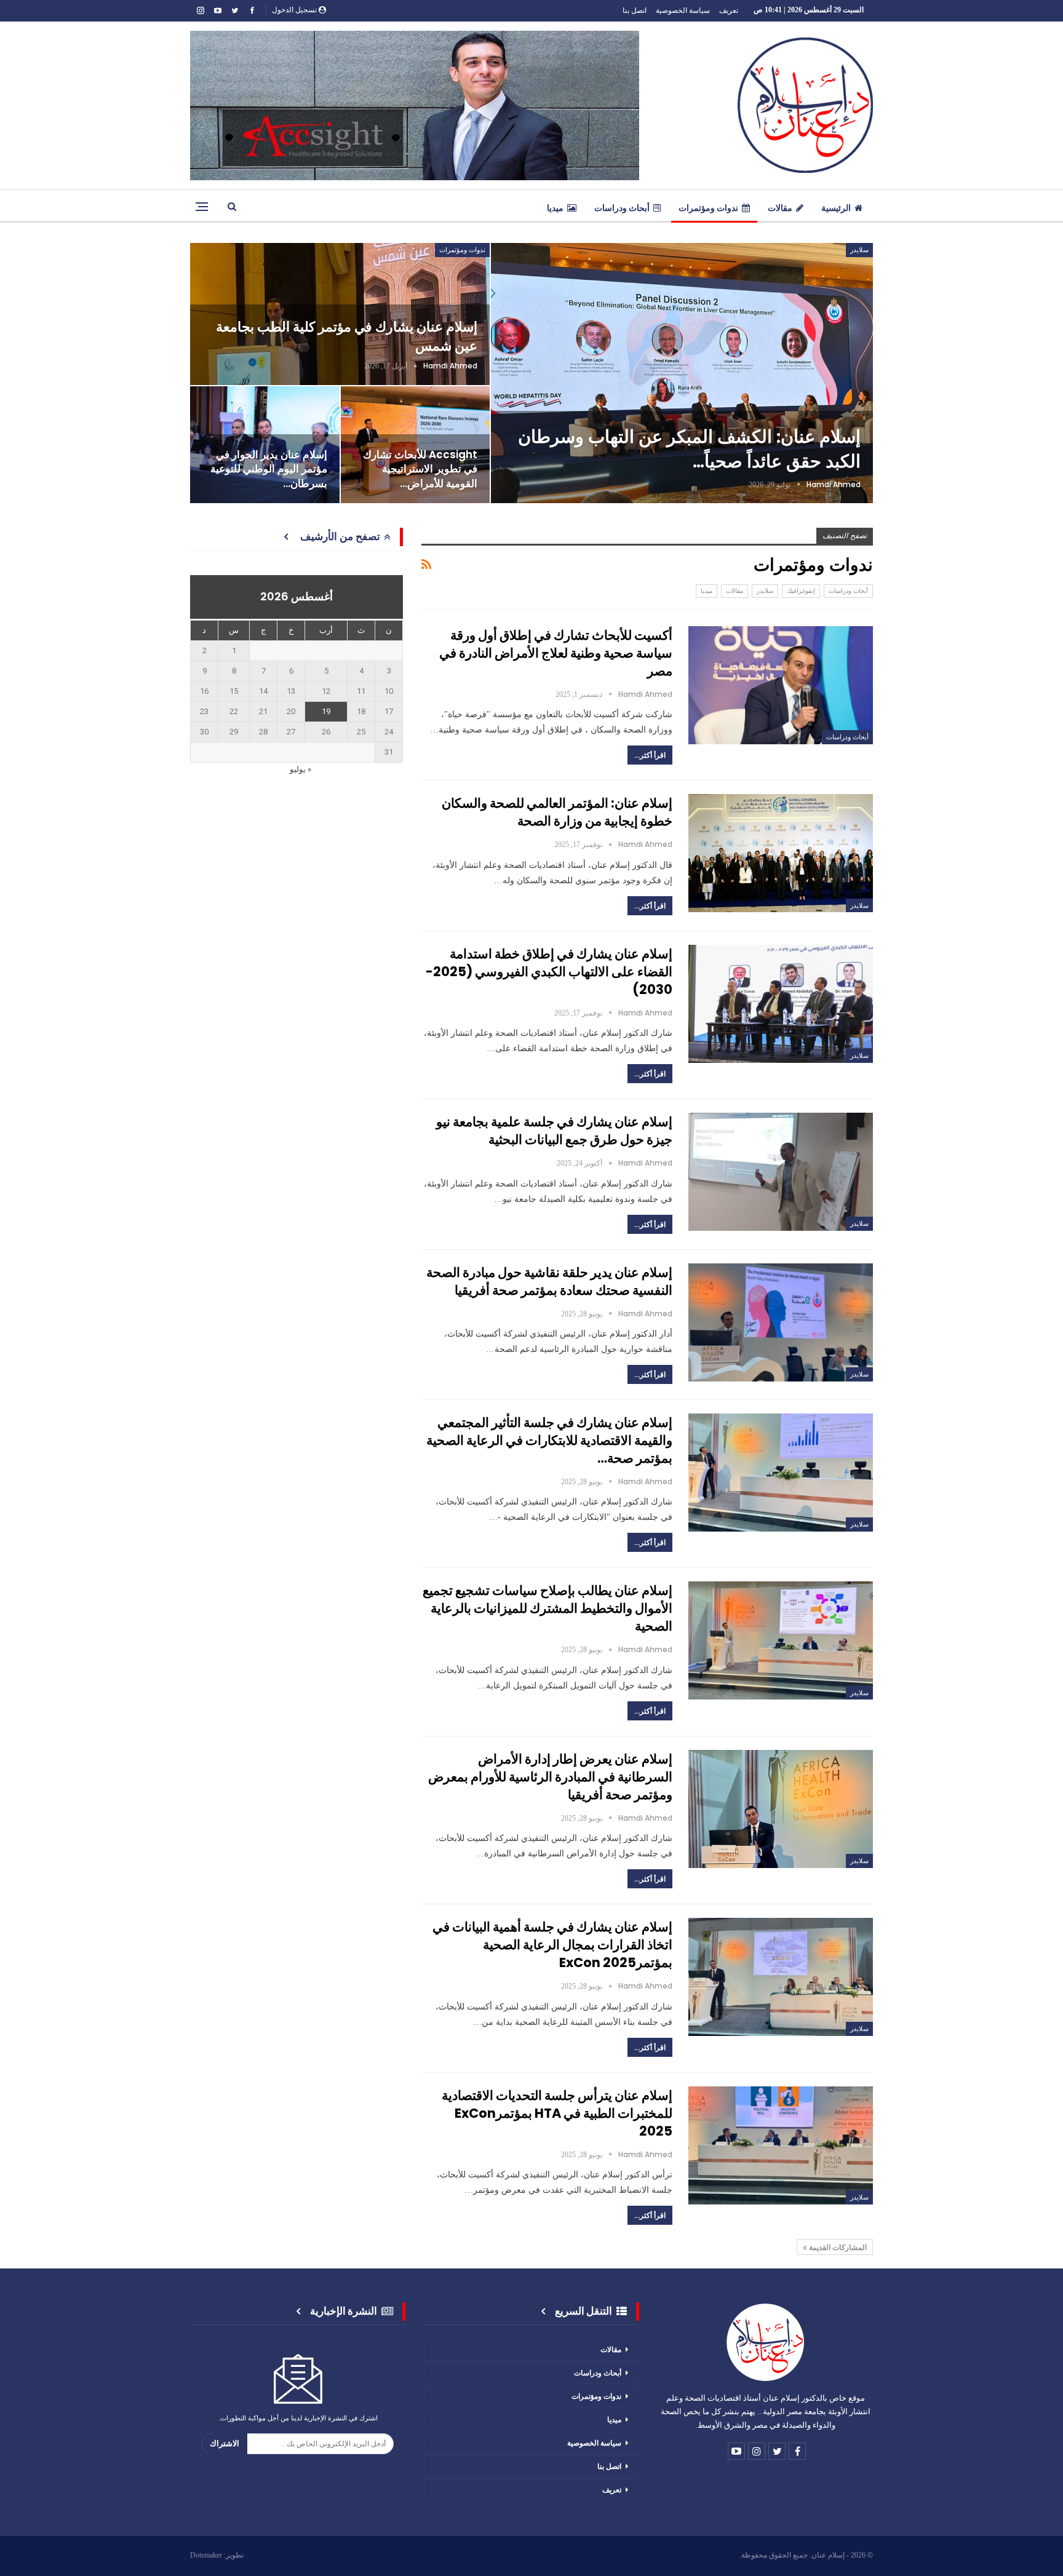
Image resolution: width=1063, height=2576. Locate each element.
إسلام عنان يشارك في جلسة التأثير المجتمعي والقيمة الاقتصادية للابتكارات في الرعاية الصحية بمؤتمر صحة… (549, 1440)
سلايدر (859, 250)
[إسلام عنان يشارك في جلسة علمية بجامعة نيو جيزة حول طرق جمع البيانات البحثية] (781, 1172)
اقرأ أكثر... (650, 755)
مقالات (780, 208)
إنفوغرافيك (801, 591)
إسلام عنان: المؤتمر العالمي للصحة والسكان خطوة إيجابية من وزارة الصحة (557, 812)
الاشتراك (225, 2443)
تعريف (729, 10)
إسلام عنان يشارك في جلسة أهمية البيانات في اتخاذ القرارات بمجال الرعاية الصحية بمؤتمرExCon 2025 (552, 1945)
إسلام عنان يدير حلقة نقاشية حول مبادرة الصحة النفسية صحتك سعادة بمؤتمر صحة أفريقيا (549, 1281)
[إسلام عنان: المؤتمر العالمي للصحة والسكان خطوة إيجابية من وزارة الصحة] (781, 853)
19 (326, 711)
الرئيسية (836, 208)
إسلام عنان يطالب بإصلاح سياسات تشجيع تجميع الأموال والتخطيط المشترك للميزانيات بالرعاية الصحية (547, 1608)
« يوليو (301, 769)
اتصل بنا (635, 10)
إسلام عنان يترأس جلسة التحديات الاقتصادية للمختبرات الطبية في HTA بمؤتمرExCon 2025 (557, 2113)
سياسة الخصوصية (683, 10)
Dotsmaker (206, 2555)
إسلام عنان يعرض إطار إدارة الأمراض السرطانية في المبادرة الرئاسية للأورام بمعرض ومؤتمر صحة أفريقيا (550, 1777)
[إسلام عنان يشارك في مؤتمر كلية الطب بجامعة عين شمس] (340, 314)
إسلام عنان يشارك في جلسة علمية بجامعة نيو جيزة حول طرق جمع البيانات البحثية (554, 1131)
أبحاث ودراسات (622, 208)
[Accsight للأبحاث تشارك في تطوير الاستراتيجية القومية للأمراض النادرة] (416, 445)
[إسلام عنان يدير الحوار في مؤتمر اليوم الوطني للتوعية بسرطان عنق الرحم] (265, 445)
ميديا (555, 208)
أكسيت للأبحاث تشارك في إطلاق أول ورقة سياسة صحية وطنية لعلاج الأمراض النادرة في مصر (556, 653)
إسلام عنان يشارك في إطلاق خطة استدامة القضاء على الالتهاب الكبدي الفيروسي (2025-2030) (549, 972)
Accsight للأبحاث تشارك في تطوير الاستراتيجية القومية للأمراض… (420, 469)
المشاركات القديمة (837, 2247)
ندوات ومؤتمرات (708, 208)
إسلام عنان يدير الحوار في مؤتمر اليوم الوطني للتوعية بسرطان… (269, 469)
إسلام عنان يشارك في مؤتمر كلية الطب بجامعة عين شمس (347, 336)
